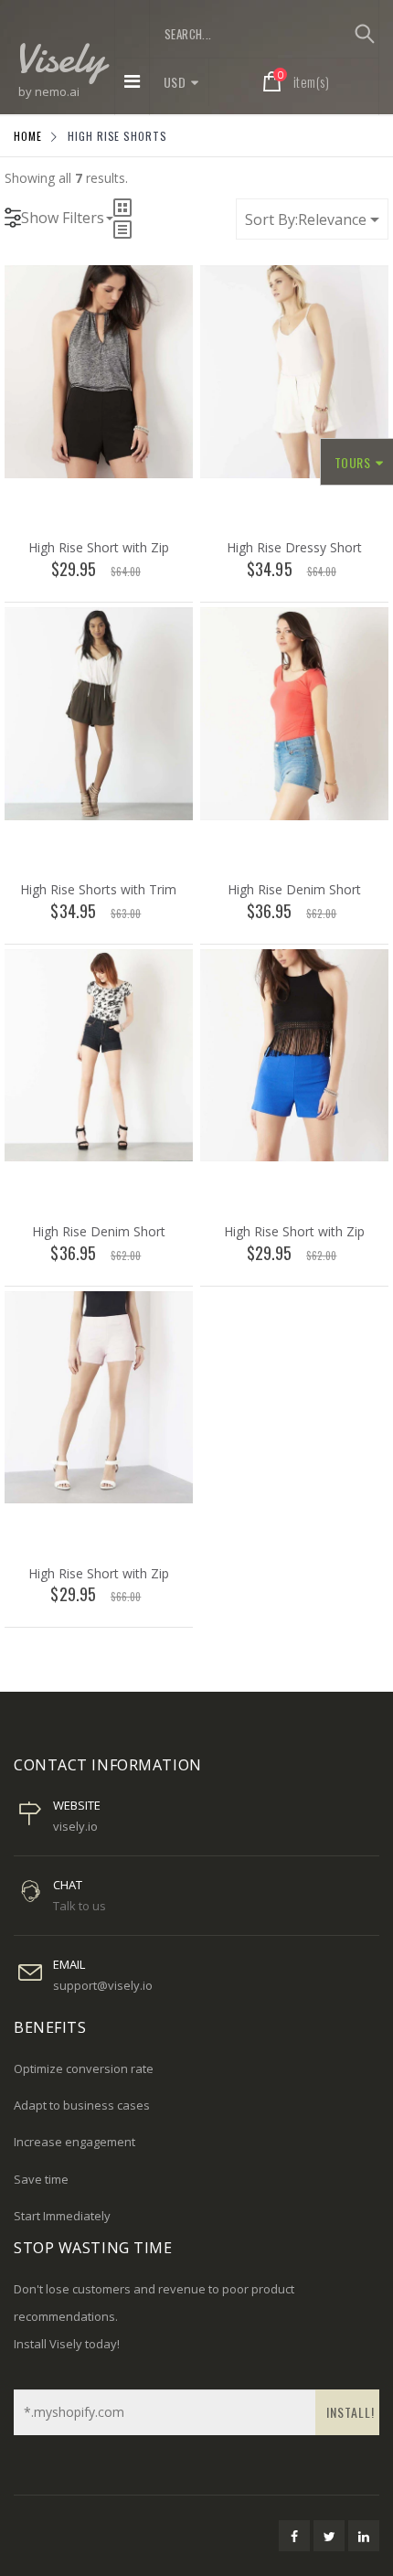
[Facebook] (294, 2536)
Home (28, 136)
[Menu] (132, 81)
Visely (59, 57)
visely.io (75, 1826)
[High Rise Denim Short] (294, 712)
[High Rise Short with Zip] (99, 370)
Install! (351, 2412)
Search (364, 34)
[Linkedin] (364, 2536)
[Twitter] (329, 2536)
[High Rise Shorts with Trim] (99, 712)
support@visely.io (103, 1985)
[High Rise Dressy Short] (294, 370)
